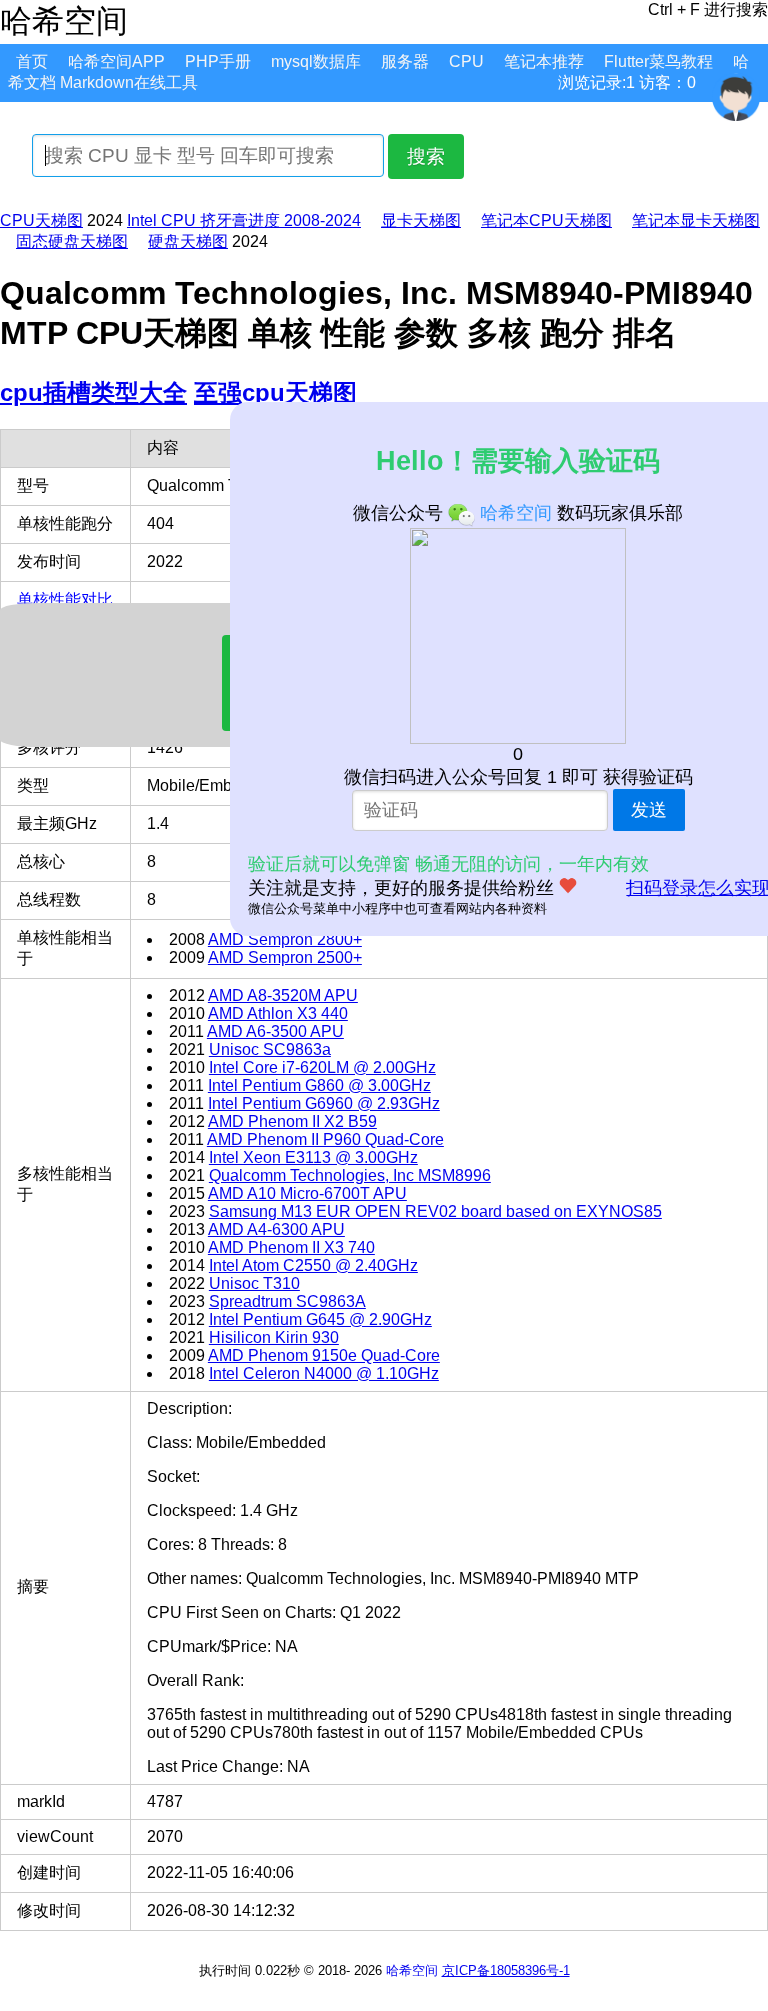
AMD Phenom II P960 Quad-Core (325, 1139)
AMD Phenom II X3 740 (291, 1247)
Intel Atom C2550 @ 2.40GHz (313, 1265)
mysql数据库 (316, 61)
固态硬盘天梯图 (72, 241)
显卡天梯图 (421, 220)
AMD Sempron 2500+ (285, 957)
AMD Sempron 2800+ (285, 939)
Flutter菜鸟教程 (658, 61)
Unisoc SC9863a (270, 1049)
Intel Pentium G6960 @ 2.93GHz (324, 1103)
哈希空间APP (116, 61)
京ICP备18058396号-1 (506, 1970)
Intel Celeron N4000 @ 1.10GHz (324, 1373)
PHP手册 (218, 61)
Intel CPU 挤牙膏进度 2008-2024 (244, 220)
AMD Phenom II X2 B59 (292, 1121)
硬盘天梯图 (188, 241)
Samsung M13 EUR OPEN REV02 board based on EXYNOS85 (435, 1211)
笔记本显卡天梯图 (696, 220)
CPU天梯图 (41, 220)
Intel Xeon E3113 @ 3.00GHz (313, 1157)
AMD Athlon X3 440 (278, 1013)
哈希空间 (412, 1970)
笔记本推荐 (544, 61)
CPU (466, 61)
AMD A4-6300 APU (276, 1229)
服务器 (405, 61)
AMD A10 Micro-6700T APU (307, 1193)
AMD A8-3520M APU (283, 995)
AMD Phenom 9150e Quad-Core (324, 1355)
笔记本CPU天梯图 (546, 220)
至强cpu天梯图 (275, 392)
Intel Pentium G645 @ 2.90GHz (320, 1319)
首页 (32, 61)
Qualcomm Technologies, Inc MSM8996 (350, 1175)
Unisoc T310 (254, 1283)
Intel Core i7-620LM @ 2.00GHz (322, 1067)
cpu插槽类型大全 (93, 392)
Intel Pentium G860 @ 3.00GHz (319, 1085)
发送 (649, 810)
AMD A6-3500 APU (275, 1031)
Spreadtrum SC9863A (287, 1301)
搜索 (426, 156)
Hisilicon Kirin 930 (274, 1337)
